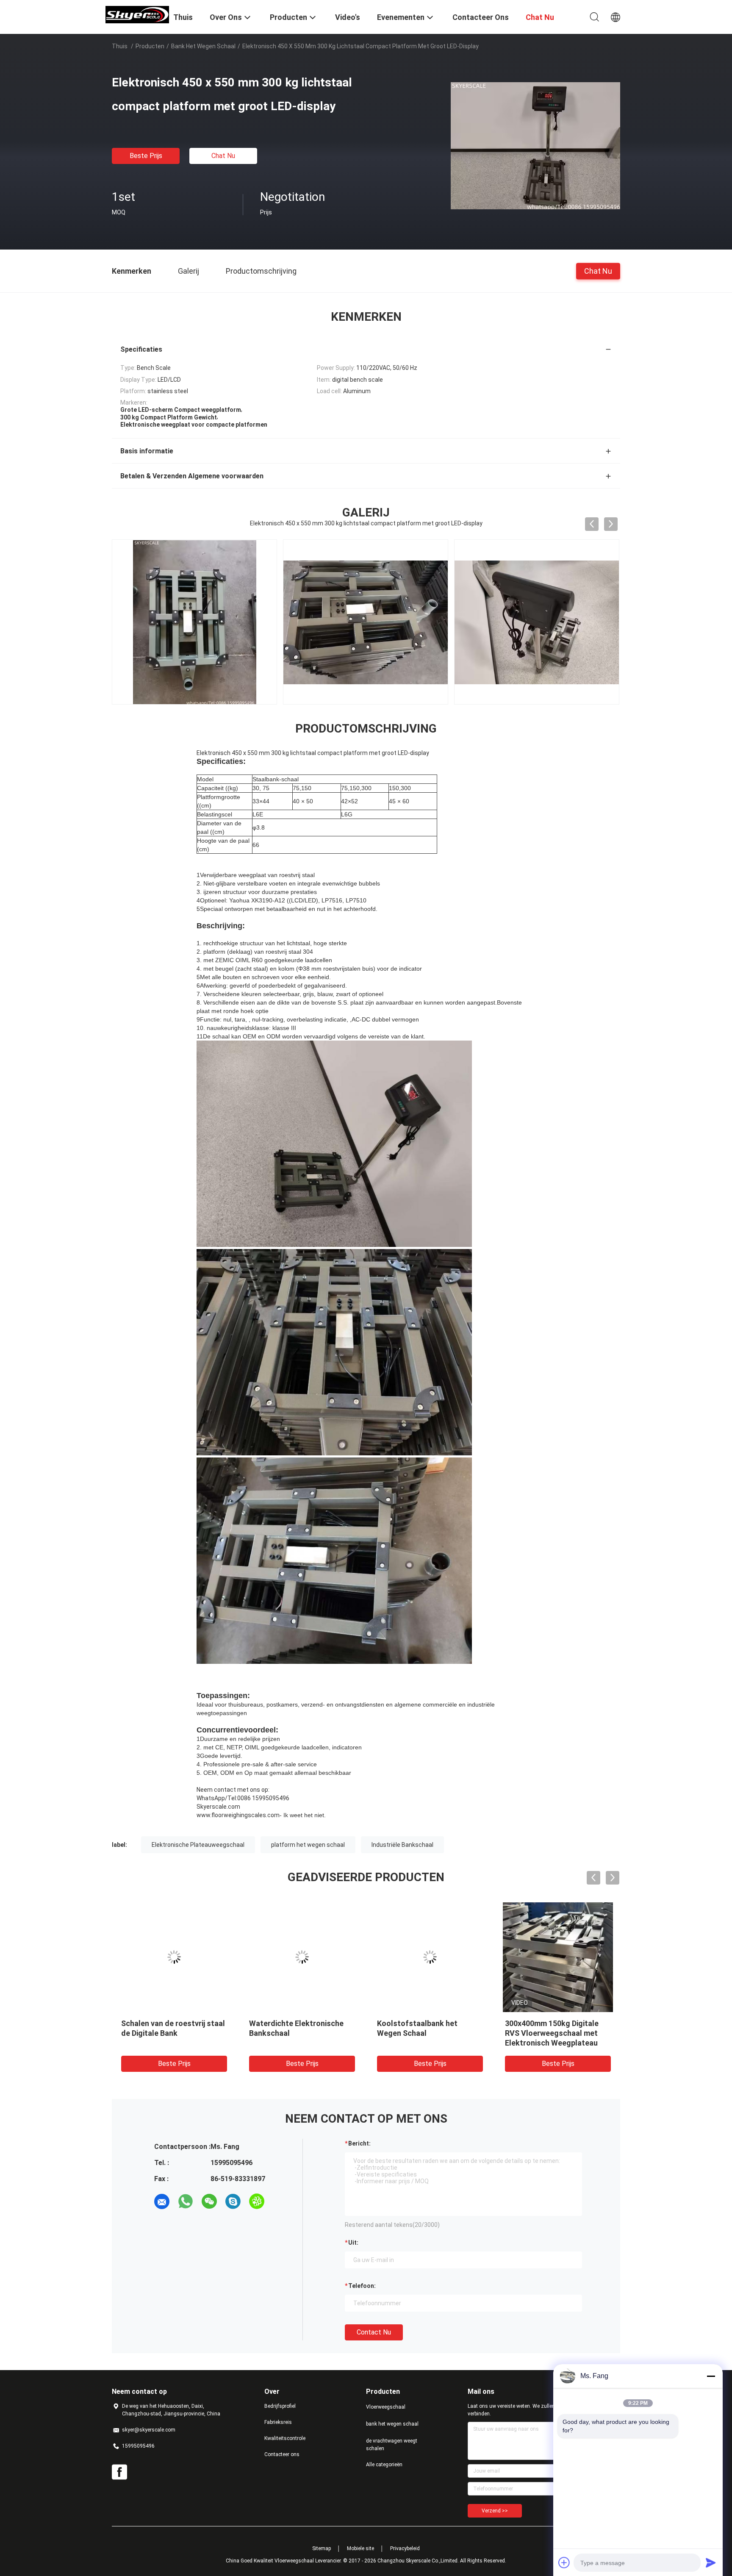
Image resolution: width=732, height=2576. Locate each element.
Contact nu (374, 2332)
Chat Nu (223, 156)
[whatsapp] (186, 2201)
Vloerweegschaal (386, 2407)
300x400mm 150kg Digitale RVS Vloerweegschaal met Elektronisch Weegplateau (552, 2033)
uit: (353, 2243)
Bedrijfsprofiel (280, 2406)
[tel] (280, 2201)
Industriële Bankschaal (402, 1845)
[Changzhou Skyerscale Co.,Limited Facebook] (119, 2472)
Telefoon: (362, 2286)
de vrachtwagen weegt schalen (392, 2445)
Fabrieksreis (278, 2422)
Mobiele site (360, 2548)
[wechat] (209, 2201)
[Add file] (564, 2562)
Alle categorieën (384, 2465)
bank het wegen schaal (203, 46)
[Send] (711, 2562)
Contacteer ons (282, 2454)
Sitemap (322, 2548)
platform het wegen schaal (308, 1845)
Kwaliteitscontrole (285, 2438)
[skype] (233, 2201)
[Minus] (711, 2376)
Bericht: (359, 2143)
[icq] (257, 2201)
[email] (162, 2201)
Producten (150, 46)
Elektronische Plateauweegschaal (198, 1845)
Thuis (120, 46)
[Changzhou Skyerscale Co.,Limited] (137, 14)
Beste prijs (146, 156)
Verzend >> (495, 2511)
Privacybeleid (405, 2548)
